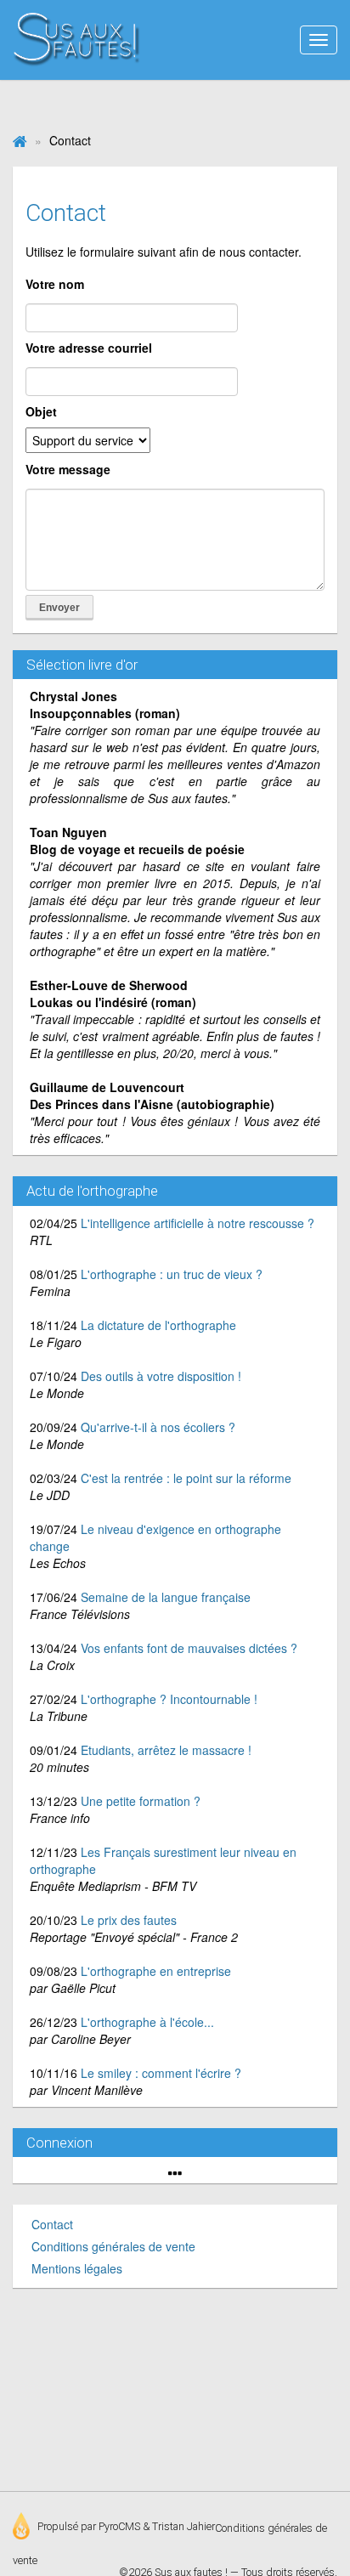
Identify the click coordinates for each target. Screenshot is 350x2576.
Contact (52, 2224)
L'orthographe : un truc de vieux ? (172, 1274)
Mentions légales (77, 2268)
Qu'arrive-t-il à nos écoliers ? (158, 1427)
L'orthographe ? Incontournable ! (169, 1699)
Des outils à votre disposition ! (161, 1376)
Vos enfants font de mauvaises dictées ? (189, 1648)
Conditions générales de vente (113, 2246)
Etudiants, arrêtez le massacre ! (166, 1750)
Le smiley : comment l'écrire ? (161, 2073)
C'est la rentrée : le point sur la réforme (186, 1478)
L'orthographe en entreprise (156, 1971)
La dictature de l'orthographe (158, 1325)
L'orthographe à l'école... (147, 2022)
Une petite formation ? (141, 1801)
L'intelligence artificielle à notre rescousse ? (198, 1223)
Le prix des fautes (129, 1920)
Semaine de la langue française (166, 1597)
